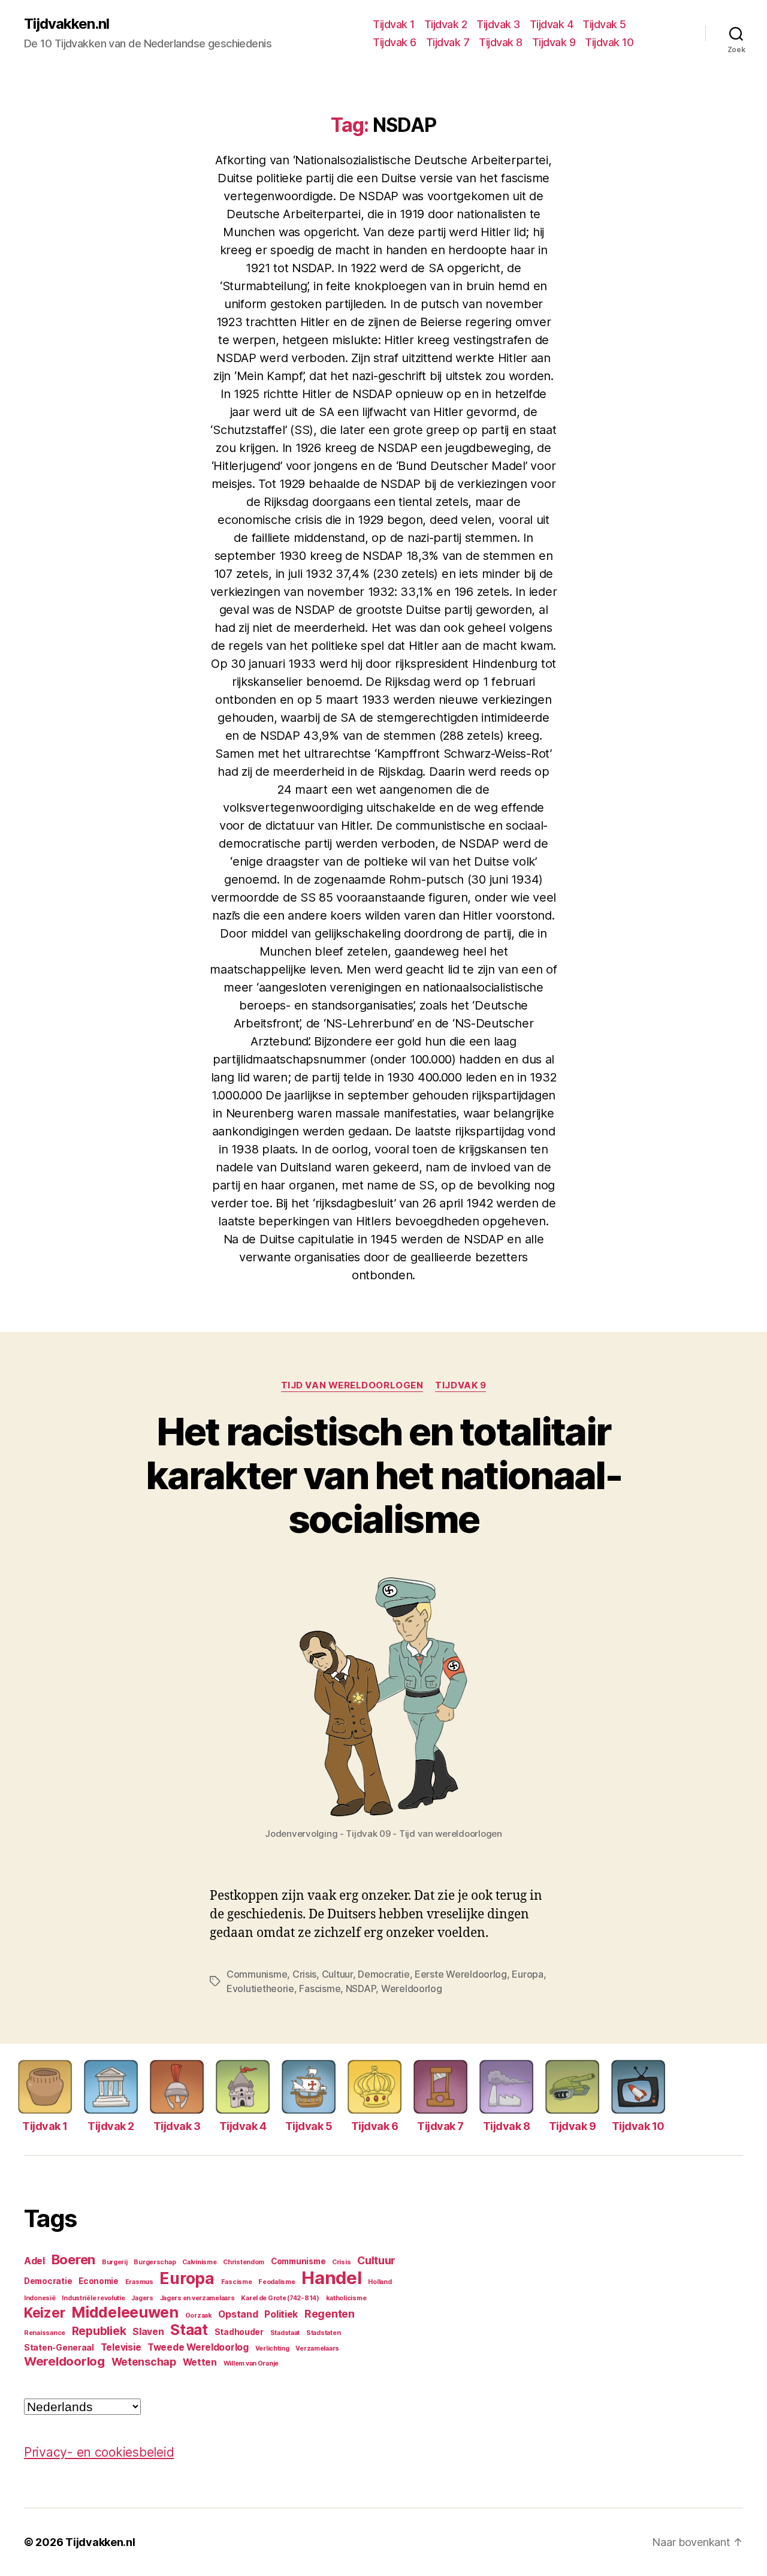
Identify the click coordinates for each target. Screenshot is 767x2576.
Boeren (73, 2259)
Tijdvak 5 (604, 24)
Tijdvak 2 (446, 24)
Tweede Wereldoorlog (198, 2347)
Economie (99, 2281)
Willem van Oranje (251, 2363)
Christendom (244, 2262)
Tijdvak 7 (448, 42)
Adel (34, 2261)
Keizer (44, 2313)
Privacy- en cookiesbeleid (99, 2452)
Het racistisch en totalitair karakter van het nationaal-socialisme (383, 1475)
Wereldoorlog (412, 1989)
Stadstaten (323, 2333)
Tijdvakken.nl (67, 24)
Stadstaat (285, 2333)
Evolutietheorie (260, 1989)
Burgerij (115, 2262)
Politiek (281, 2314)
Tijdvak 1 (394, 24)
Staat (189, 2330)
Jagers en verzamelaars (197, 2298)
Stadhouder (239, 2332)
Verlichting (272, 2348)
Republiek (99, 2331)
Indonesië (40, 2298)
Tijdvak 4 (552, 24)
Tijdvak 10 (609, 42)
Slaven (148, 2332)
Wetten (200, 2362)
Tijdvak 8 (501, 42)
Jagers (142, 2298)
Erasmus (139, 2282)
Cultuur (337, 1974)
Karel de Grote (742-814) (280, 2298)
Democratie (383, 1974)
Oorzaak (199, 2316)
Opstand (238, 2314)
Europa (527, 1974)
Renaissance (45, 2333)
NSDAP (361, 1989)
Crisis (304, 1974)
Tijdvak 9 (554, 42)
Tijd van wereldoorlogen (352, 1385)
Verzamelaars (317, 2348)
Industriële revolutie (93, 2298)
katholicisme (346, 2298)
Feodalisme (277, 2282)
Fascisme (320, 1989)
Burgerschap (155, 2262)
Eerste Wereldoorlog (461, 1974)
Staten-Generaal (59, 2348)
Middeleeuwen (125, 2312)
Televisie (121, 2347)
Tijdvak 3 (498, 24)
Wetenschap (144, 2362)
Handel (331, 2278)
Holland (380, 2282)
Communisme (257, 1974)
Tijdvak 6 (395, 42)
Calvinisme (199, 2262)
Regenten (330, 2314)
